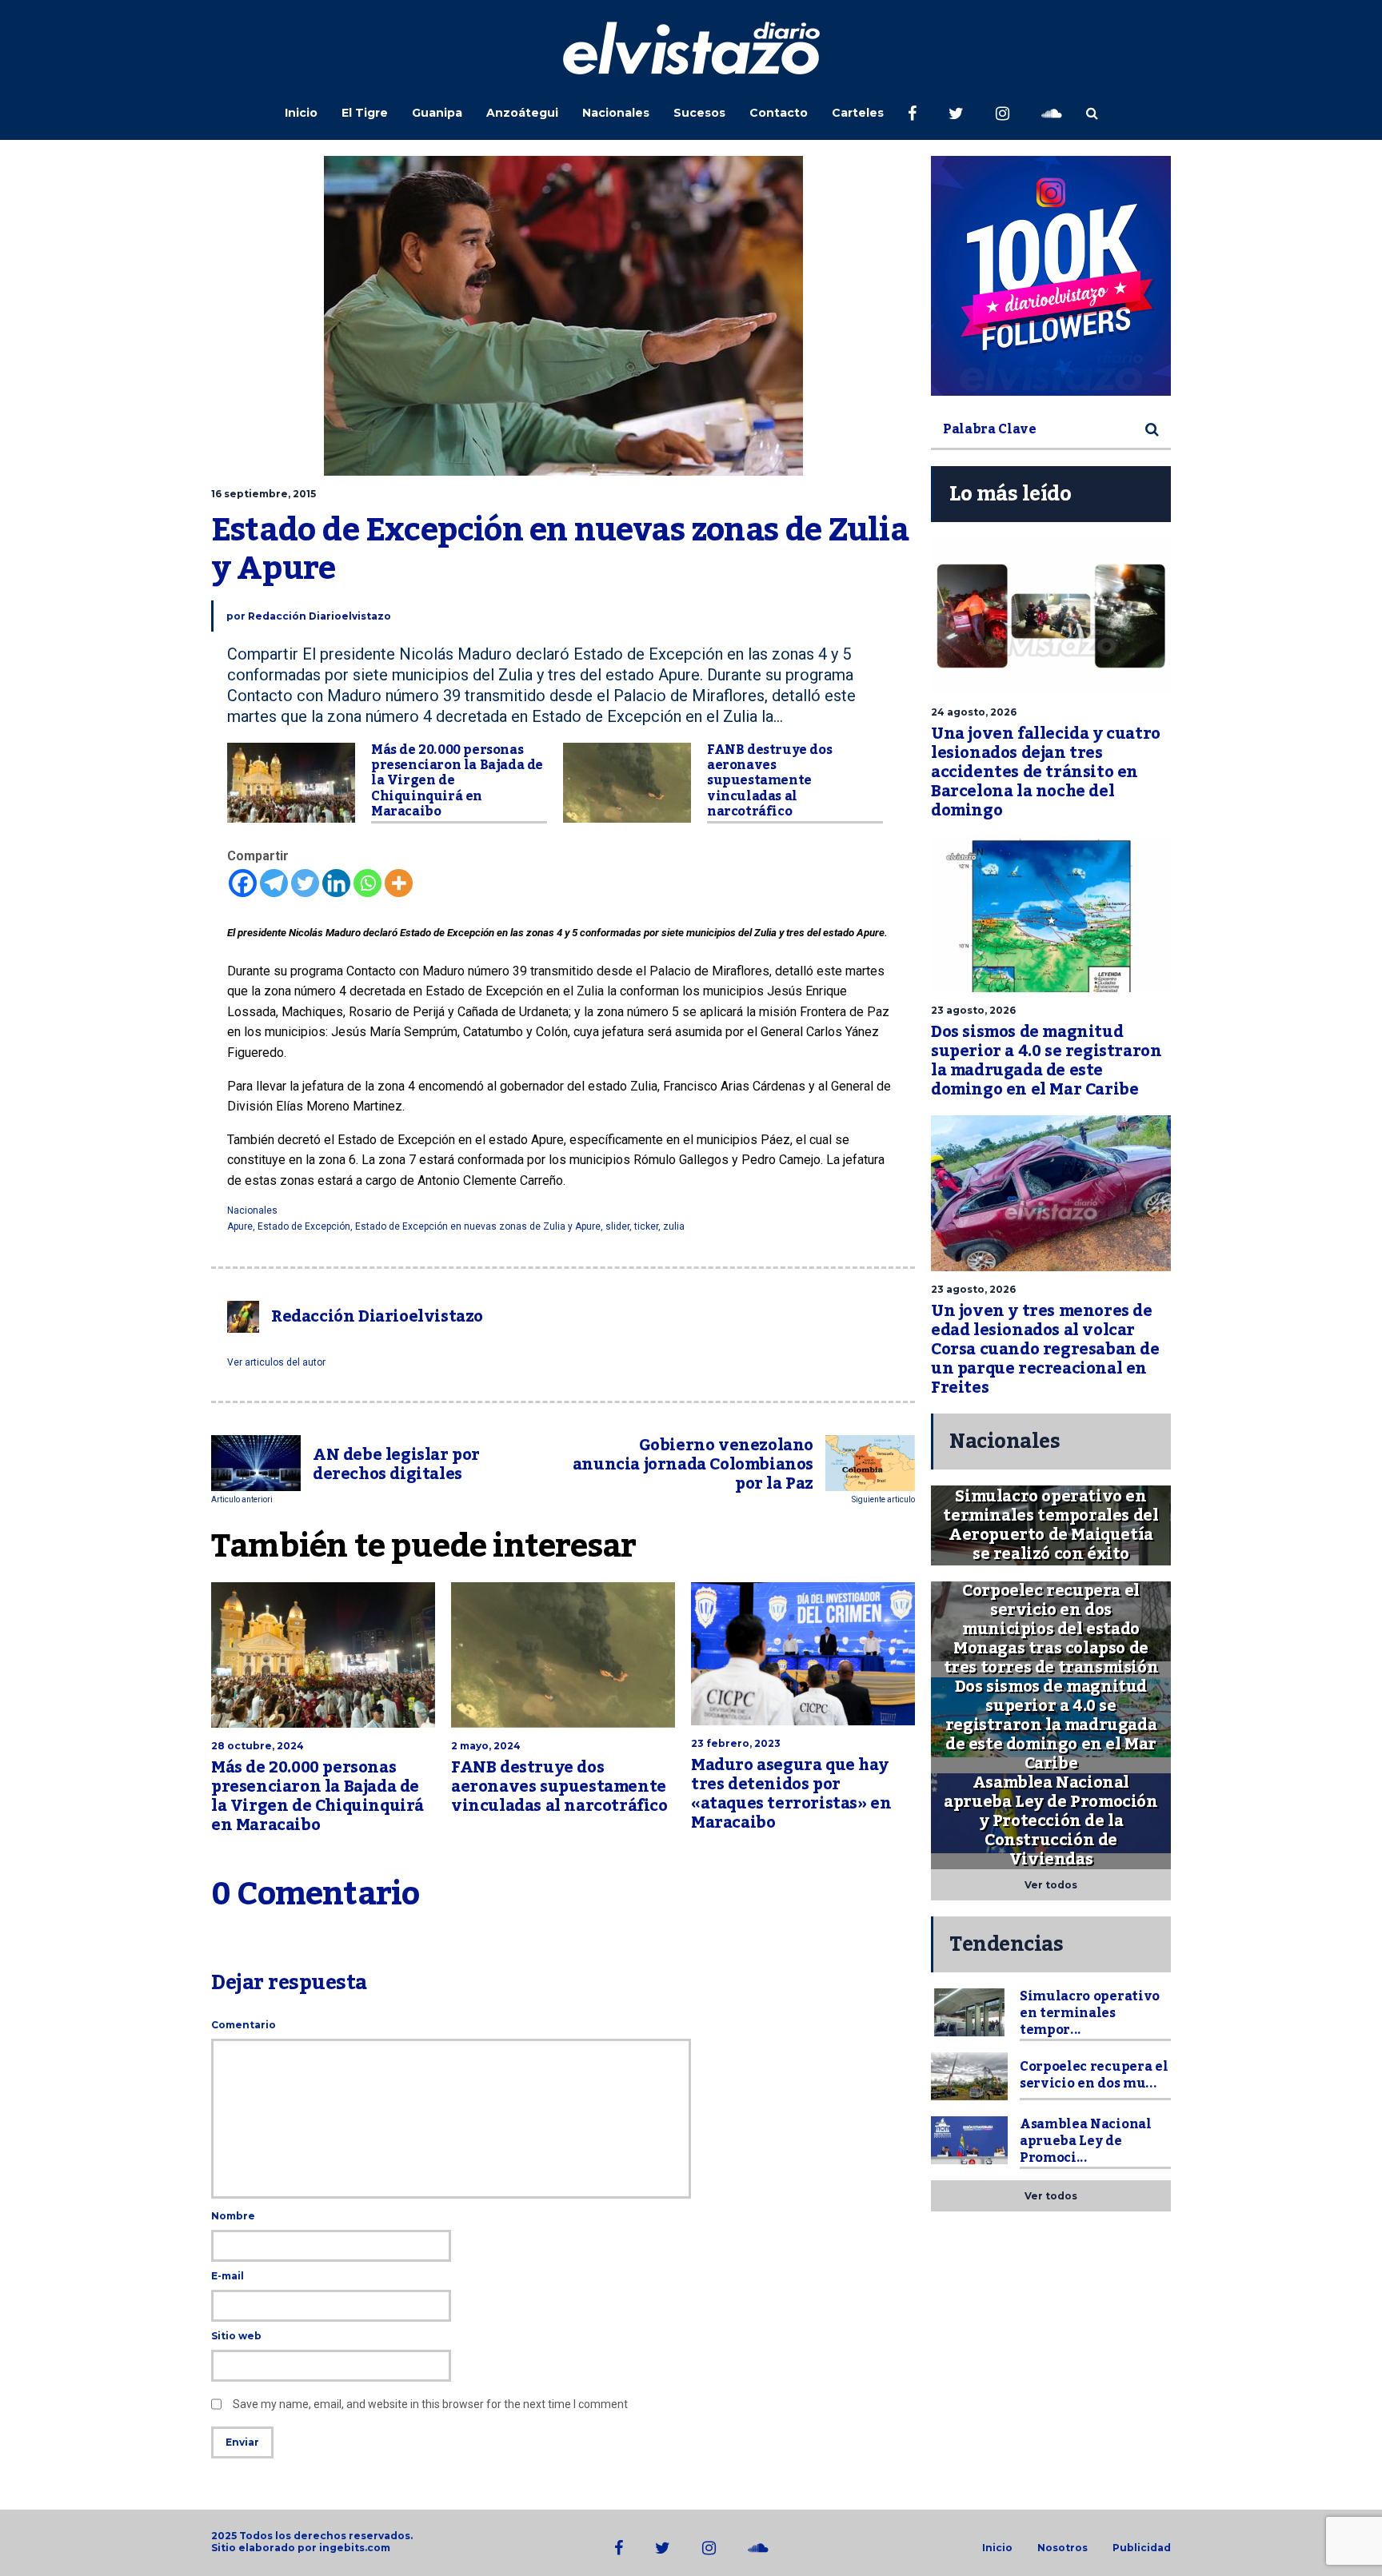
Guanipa (437, 113)
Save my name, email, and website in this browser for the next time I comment (430, 2404)
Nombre (233, 2216)
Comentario (244, 2025)
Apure (240, 1226)
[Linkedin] (336, 883)
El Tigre (365, 113)
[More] (399, 883)
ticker (646, 1226)
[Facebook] (243, 883)
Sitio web (236, 2336)
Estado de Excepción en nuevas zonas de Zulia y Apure (478, 1226)
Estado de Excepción (304, 1226)
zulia (674, 1226)
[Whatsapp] (367, 883)
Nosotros (1062, 2548)
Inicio (301, 113)
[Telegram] (274, 883)
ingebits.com (355, 2548)
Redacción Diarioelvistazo (320, 616)
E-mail (228, 2276)
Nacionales (616, 113)
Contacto (779, 113)
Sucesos (699, 113)
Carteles (858, 113)
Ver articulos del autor (276, 1362)
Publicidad (1142, 2548)
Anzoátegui (522, 113)
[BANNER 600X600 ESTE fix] (1051, 276)
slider (617, 1226)
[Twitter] (305, 883)
